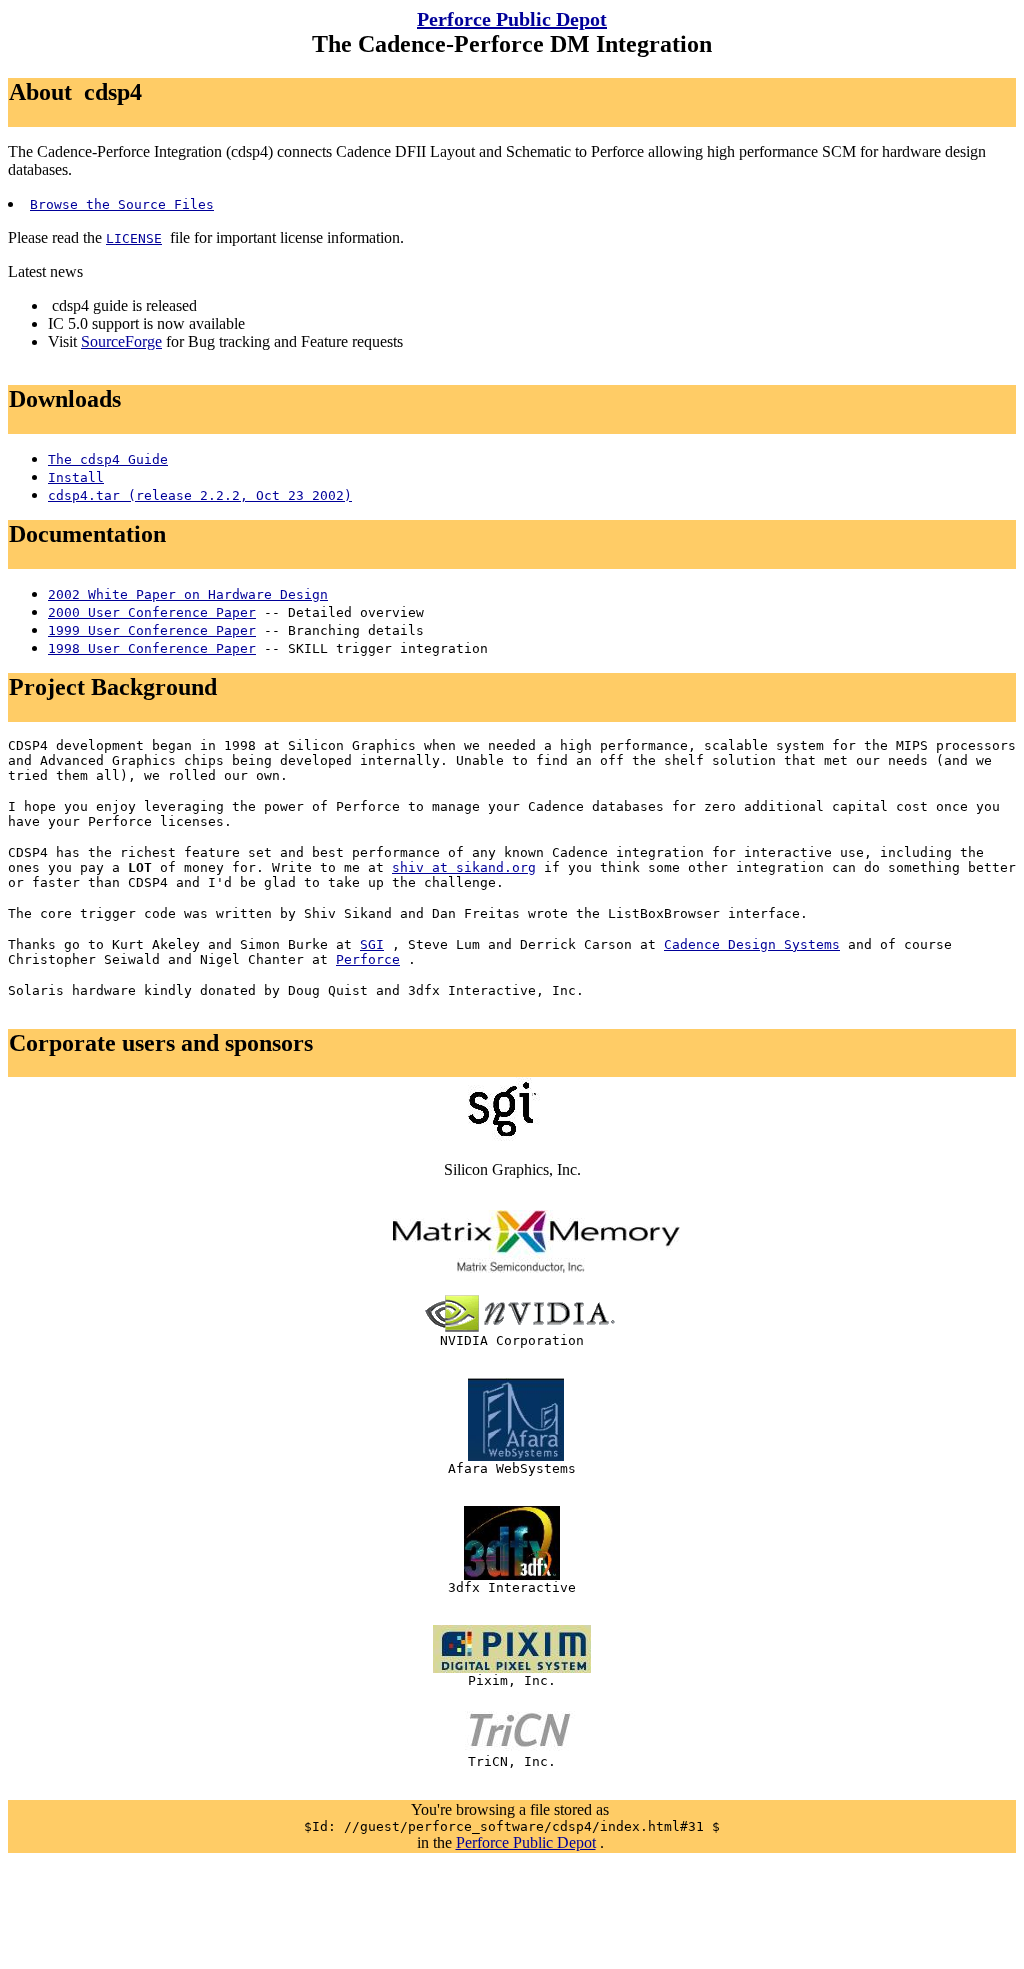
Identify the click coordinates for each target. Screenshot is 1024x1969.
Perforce (368, 959)
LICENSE (134, 238)
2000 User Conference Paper (152, 612)
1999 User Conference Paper (152, 630)
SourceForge (121, 341)
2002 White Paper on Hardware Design (188, 594)
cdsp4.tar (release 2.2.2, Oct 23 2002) (200, 495)
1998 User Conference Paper (152, 648)
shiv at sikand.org (464, 867)
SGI (372, 944)
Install (76, 477)
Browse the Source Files (122, 204)
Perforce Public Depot (512, 19)
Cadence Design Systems (752, 944)
